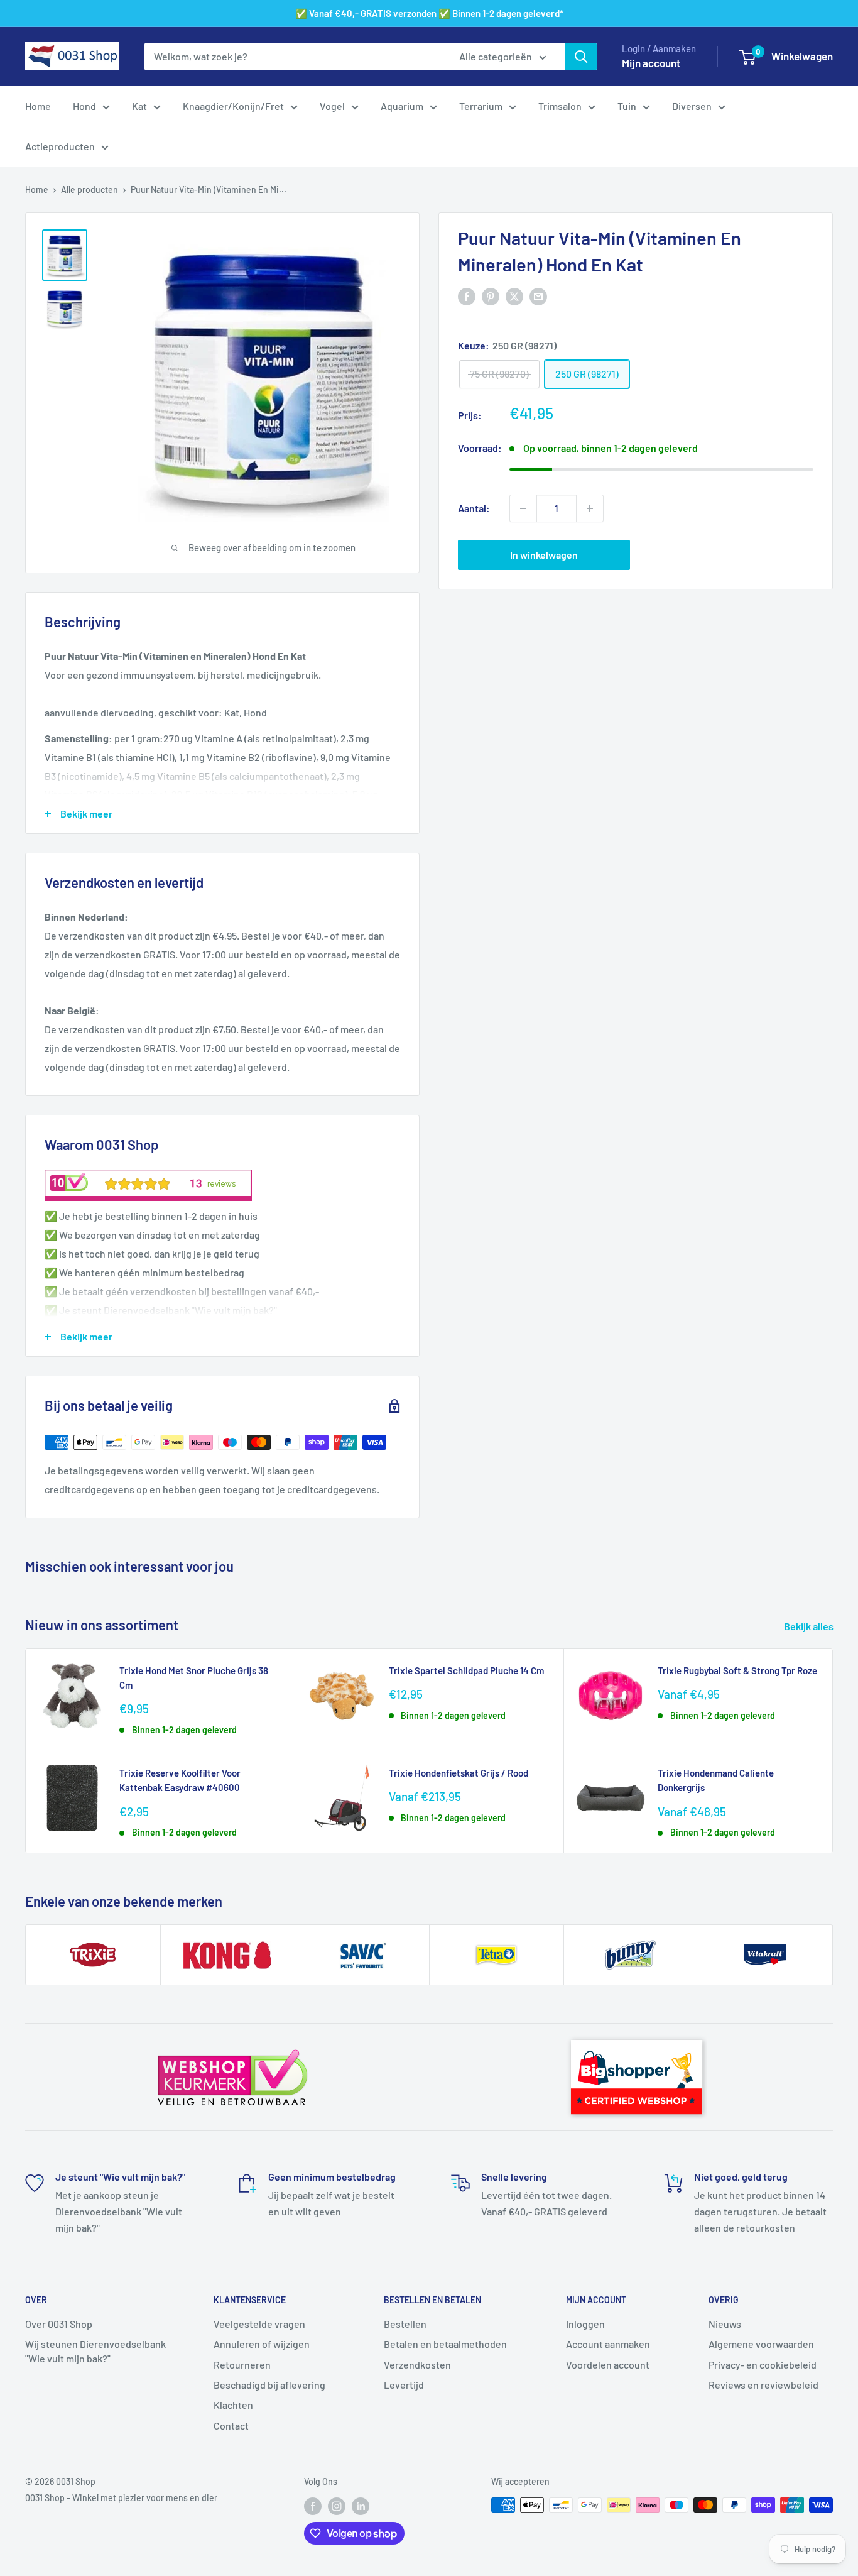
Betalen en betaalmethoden (445, 2344)
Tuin (627, 106)
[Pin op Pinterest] (491, 296)
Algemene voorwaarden (761, 2344)
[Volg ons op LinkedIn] (361, 2506)
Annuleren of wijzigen (262, 2344)
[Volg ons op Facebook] (313, 2506)
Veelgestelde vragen (259, 2324)
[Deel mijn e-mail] (538, 296)
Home (38, 106)
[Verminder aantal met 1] (523, 508)
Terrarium (481, 106)
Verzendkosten (417, 2365)
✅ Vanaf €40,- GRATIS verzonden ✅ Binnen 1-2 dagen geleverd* (429, 13)
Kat (139, 106)
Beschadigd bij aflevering (269, 2385)
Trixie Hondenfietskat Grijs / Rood (459, 1773)
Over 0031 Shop (59, 2324)
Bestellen (405, 2324)
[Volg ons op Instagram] (337, 2506)
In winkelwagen (544, 555)
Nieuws (725, 2324)
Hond (84, 106)
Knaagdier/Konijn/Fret (233, 106)
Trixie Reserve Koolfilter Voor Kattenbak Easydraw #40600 (180, 1780)
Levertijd (404, 2385)
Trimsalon (560, 106)
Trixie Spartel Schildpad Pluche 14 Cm (466, 1670)
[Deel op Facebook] (467, 296)
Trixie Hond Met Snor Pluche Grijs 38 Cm (194, 1678)
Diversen (692, 106)
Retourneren (242, 2365)
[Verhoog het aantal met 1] (590, 508)
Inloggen (585, 2324)
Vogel (332, 106)
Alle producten (90, 189)
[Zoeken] (581, 57)
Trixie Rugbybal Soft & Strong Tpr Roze (737, 1670)
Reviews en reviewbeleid (763, 2385)
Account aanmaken (608, 2344)
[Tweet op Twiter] (514, 296)
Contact (231, 2425)
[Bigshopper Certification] (637, 2034)
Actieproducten (60, 146)
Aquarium (402, 106)
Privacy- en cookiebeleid (763, 2365)
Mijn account (651, 63)
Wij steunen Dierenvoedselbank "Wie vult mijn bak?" (95, 2351)
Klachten (233, 2405)
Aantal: (474, 508)
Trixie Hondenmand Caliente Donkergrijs (716, 1780)
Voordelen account (608, 2365)
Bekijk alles (810, 1626)
